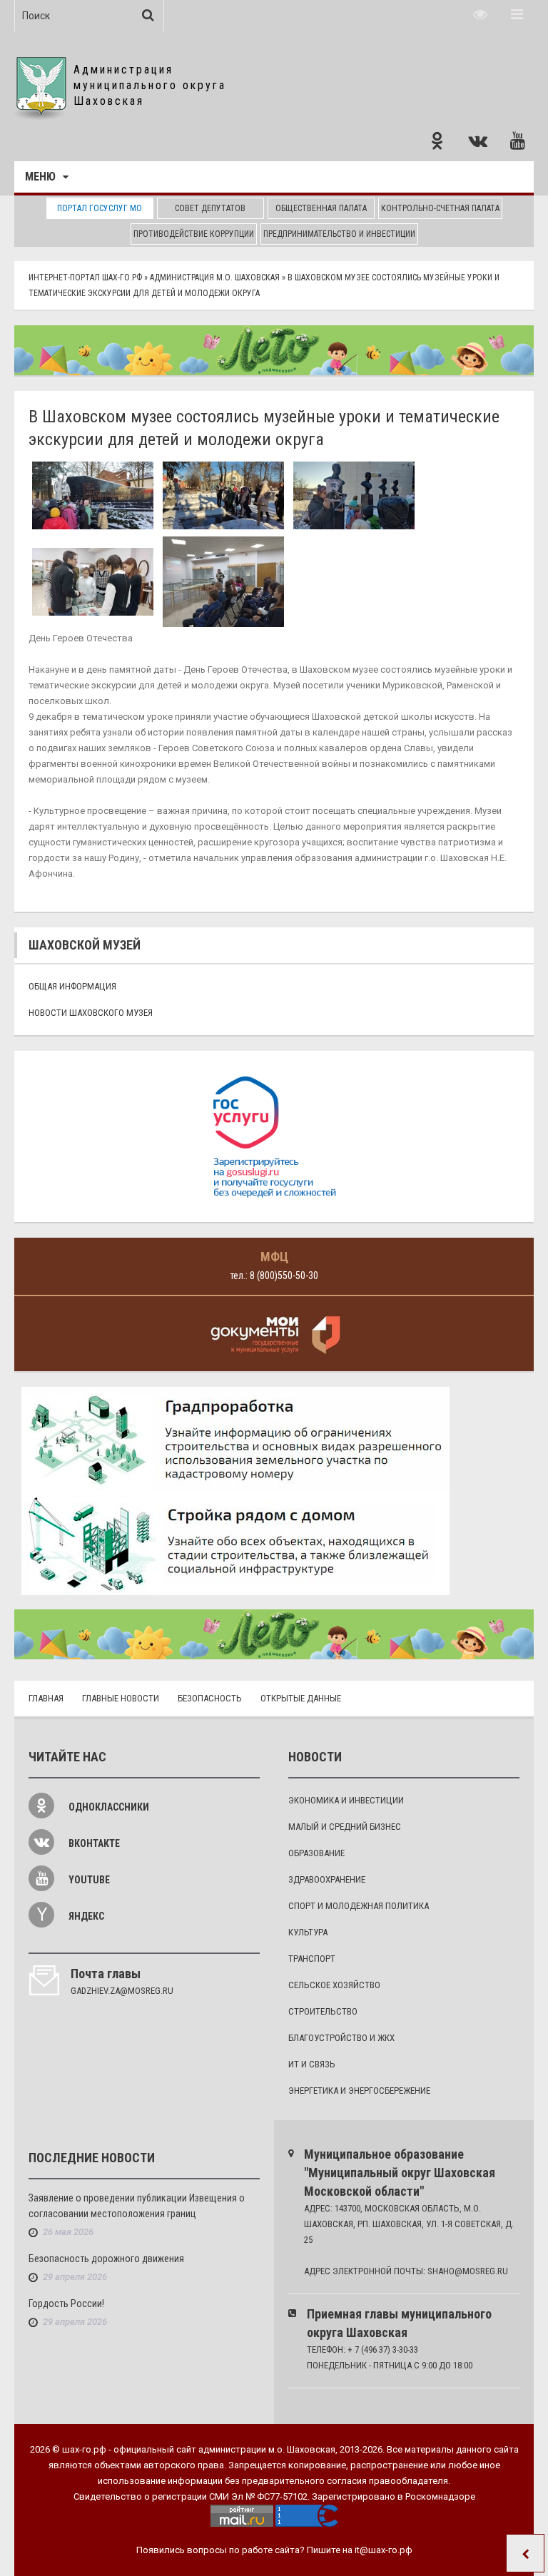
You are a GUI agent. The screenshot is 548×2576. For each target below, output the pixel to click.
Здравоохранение (327, 1879)
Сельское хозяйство (334, 1985)
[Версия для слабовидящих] (480, 14)
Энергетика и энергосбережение (359, 2091)
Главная (46, 1698)
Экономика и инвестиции (346, 1800)
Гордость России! (66, 2303)
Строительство (323, 2011)
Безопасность (210, 1698)
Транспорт (312, 1959)
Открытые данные (301, 1698)
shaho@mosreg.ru (468, 2271)
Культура (308, 1932)
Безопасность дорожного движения (106, 2259)
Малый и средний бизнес (345, 1827)
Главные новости (121, 1698)
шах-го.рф (84, 2449)
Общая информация (72, 986)
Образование (316, 1853)
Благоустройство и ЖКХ (341, 2038)
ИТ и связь (312, 2064)
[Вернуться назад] (525, 2553)
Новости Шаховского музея (91, 1013)
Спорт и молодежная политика (359, 1906)
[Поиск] (148, 15)
